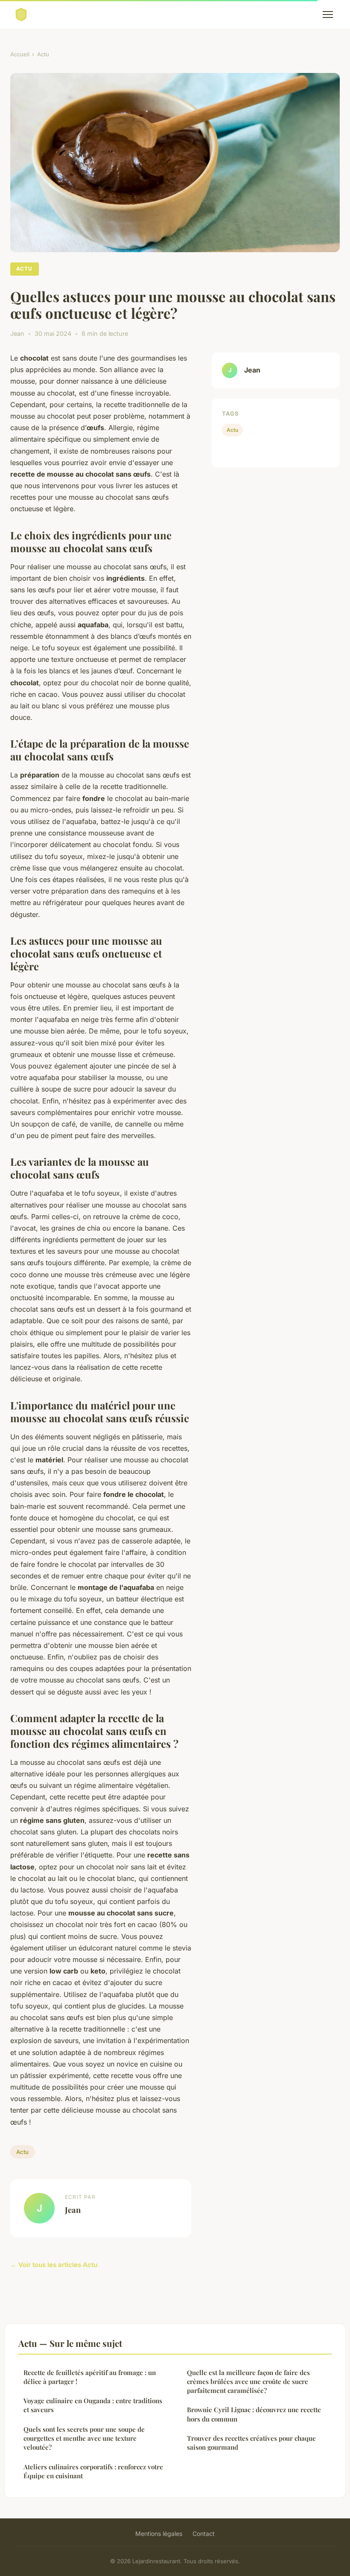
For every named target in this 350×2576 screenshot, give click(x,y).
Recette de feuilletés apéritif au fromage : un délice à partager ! (90, 2377)
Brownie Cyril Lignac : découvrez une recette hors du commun (254, 2414)
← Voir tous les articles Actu (54, 2265)
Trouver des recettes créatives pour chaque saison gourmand (251, 2443)
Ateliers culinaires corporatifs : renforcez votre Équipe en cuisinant (93, 2471)
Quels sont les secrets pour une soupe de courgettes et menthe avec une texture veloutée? (84, 2438)
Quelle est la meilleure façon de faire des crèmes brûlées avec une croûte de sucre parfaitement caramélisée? (248, 2382)
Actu (43, 54)
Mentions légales (159, 2534)
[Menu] (328, 15)
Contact (204, 2534)
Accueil (20, 54)
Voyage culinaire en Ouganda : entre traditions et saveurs (93, 2405)
